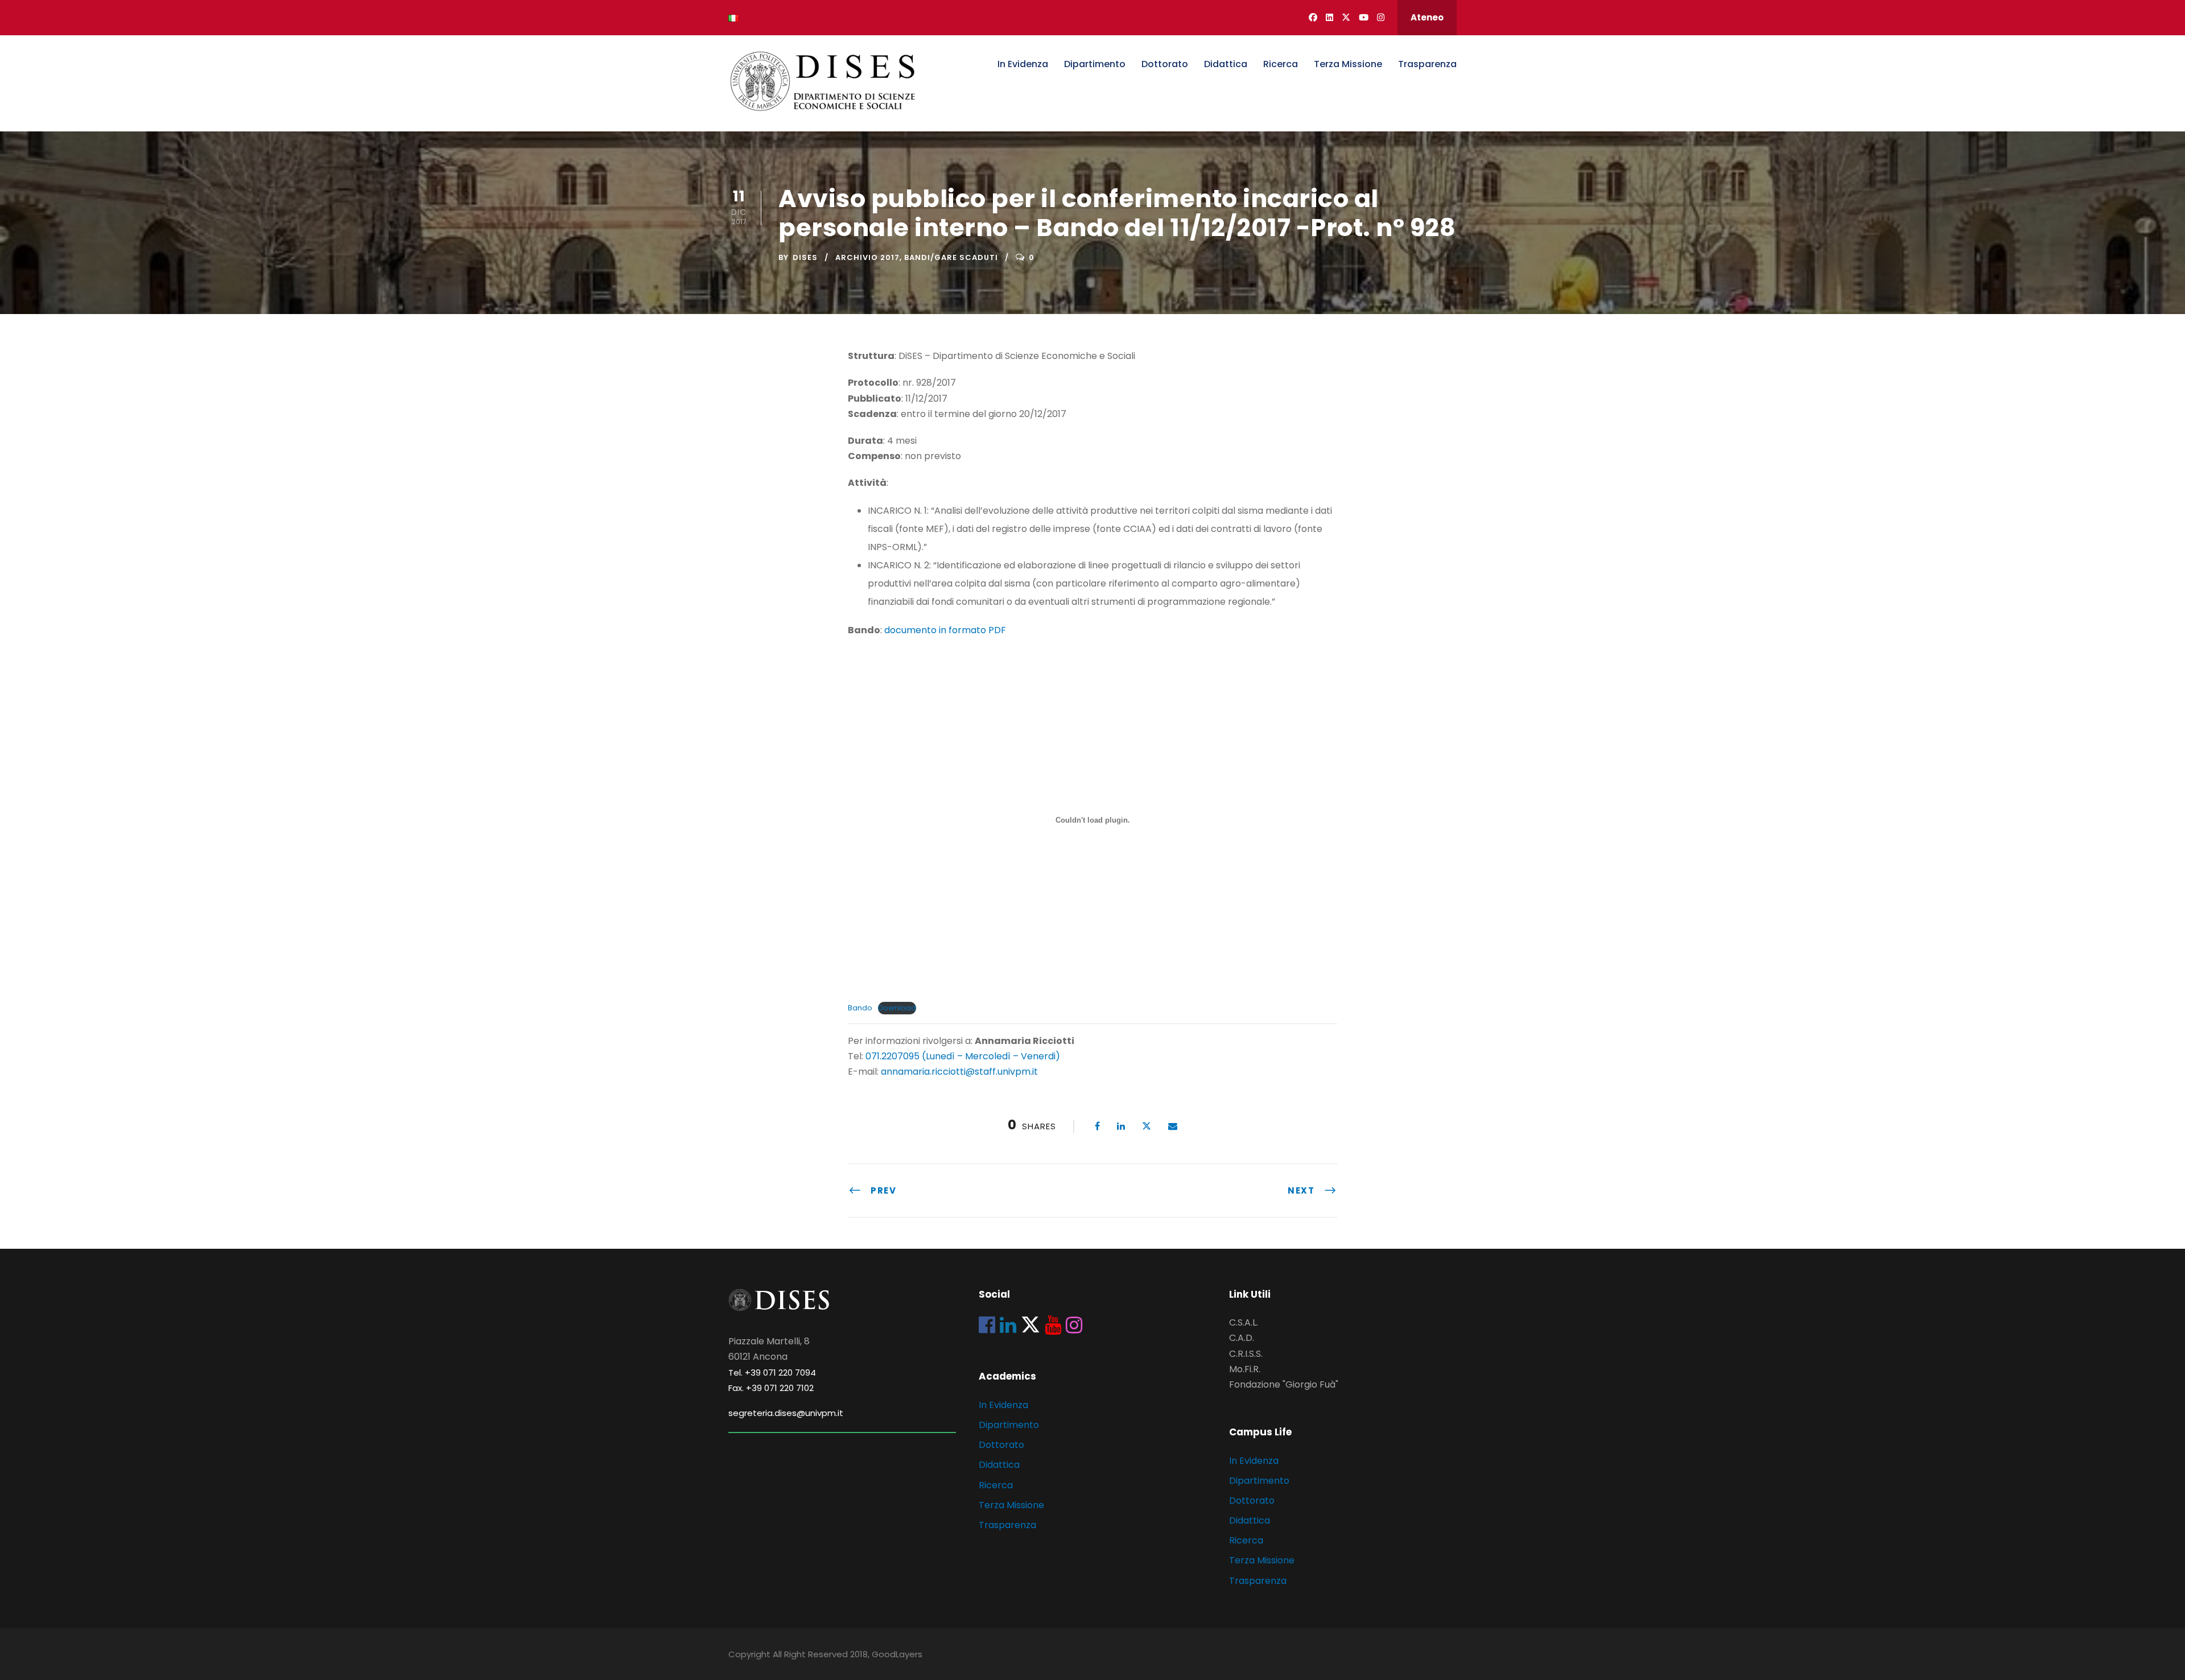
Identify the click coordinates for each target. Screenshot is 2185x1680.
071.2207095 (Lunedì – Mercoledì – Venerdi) (962, 1056)
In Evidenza (1023, 64)
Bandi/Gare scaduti (951, 257)
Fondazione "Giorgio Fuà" (1284, 1384)
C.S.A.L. (1244, 1322)
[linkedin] (1329, 17)
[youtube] (1364, 17)
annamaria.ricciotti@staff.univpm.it (959, 1072)
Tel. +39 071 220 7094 (772, 1373)
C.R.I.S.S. (1246, 1354)
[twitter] (1346, 17)
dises (805, 257)
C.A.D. (1242, 1338)
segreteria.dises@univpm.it (786, 1413)
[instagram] (1381, 17)
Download (897, 1008)
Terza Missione (1348, 64)
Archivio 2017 (867, 257)
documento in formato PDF (945, 630)
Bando (860, 1008)
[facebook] (1313, 17)
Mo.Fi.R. (1245, 1369)
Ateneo (1427, 17)
